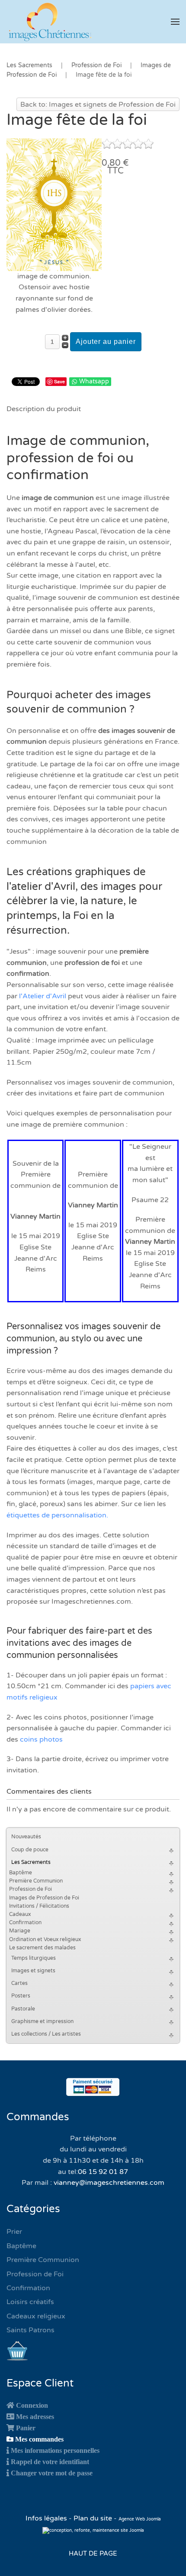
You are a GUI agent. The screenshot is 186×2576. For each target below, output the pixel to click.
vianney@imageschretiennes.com (109, 2183)
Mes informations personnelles (55, 2450)
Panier (26, 2428)
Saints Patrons (30, 2330)
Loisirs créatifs (30, 2302)
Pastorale (23, 2009)
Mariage (20, 1931)
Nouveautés (26, 1837)
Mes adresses (35, 2416)
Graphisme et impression (42, 2021)
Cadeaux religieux (36, 2316)
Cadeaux (20, 1914)
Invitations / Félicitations (39, 1906)
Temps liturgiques (34, 1958)
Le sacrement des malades (42, 1948)
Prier (14, 2232)
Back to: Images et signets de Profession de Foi (98, 105)
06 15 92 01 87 (103, 2172)
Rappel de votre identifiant (50, 2462)
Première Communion (36, 1881)
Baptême (21, 1873)
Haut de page (93, 2553)
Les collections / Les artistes (46, 2034)
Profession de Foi (30, 1889)
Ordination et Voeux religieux (45, 1939)
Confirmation (25, 1922)
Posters (21, 1996)
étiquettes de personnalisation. (57, 1515)
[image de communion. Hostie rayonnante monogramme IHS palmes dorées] (54, 204)
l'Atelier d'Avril (43, 996)
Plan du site (93, 2518)
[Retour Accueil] (50, 22)
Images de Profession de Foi (44, 1898)
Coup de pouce (30, 1850)
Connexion (32, 2405)
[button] (175, 22)
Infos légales (47, 2518)
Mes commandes (39, 2439)
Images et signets (33, 1971)
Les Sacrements (31, 1862)
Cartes (19, 1983)
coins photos (41, 1739)
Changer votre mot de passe (52, 2473)
